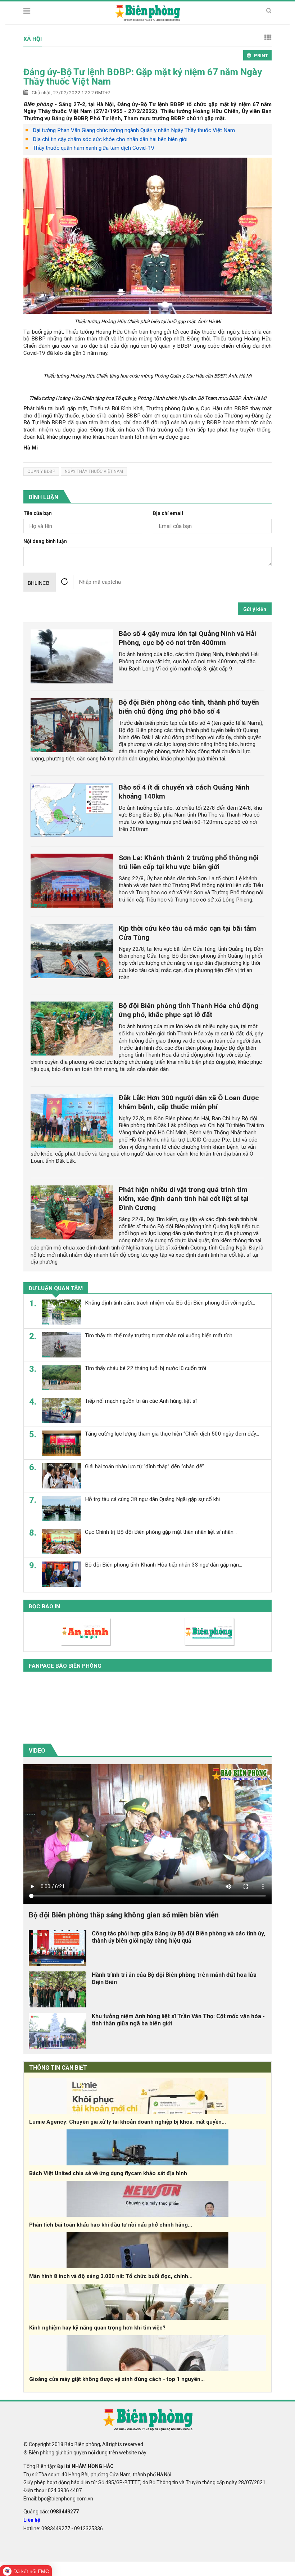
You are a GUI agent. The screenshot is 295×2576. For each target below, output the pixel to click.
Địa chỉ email (168, 513)
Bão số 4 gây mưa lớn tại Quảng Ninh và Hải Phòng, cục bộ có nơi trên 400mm (187, 638)
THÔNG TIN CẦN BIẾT (58, 2068)
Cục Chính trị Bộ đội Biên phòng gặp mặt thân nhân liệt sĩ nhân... (161, 1532)
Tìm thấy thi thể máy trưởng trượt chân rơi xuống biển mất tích (159, 1336)
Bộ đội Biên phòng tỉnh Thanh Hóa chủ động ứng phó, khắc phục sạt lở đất (189, 1010)
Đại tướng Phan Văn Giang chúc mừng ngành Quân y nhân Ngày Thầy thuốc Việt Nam (134, 130)
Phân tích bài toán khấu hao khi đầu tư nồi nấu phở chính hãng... (111, 2225)
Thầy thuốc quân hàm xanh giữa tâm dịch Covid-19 (94, 148)
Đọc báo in (44, 1606)
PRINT (261, 56)
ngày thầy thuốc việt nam (94, 471)
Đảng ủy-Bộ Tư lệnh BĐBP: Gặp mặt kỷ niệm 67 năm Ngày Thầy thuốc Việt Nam (143, 77)
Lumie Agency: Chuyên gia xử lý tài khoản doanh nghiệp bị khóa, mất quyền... (128, 2122)
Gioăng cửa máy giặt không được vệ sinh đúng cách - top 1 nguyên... (117, 2379)
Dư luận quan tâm (56, 1288)
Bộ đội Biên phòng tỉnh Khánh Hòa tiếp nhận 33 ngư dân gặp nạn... (164, 1565)
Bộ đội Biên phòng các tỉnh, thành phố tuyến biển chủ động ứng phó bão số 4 (189, 707)
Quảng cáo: (51, 2512)
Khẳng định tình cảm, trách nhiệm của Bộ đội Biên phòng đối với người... (170, 1303)
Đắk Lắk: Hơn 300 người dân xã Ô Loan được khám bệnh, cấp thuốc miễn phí (189, 1102)
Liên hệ (32, 2520)
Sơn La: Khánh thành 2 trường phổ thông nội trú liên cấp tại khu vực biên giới (189, 862)
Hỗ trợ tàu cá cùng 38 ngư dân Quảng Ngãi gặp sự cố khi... (154, 1499)
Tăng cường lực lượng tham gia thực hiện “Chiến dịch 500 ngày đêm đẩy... (172, 1434)
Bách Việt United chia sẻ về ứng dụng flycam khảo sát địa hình (108, 2173)
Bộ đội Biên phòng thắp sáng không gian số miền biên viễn (124, 1915)
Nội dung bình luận (45, 541)
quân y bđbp (41, 471)
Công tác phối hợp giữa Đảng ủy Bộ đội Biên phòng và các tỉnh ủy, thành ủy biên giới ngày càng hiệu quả (178, 1937)
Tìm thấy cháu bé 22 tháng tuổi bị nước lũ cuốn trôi (146, 1368)
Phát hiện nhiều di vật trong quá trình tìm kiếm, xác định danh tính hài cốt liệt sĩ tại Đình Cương (184, 1199)
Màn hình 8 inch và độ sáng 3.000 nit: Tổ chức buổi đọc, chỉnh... (111, 2276)
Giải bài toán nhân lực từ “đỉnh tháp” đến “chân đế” (144, 1466)
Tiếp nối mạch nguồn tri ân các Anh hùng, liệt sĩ (141, 1401)
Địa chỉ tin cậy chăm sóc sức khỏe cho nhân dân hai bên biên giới (110, 139)
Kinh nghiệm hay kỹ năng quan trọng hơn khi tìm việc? (97, 2328)
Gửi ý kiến (255, 609)
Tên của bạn (38, 513)
